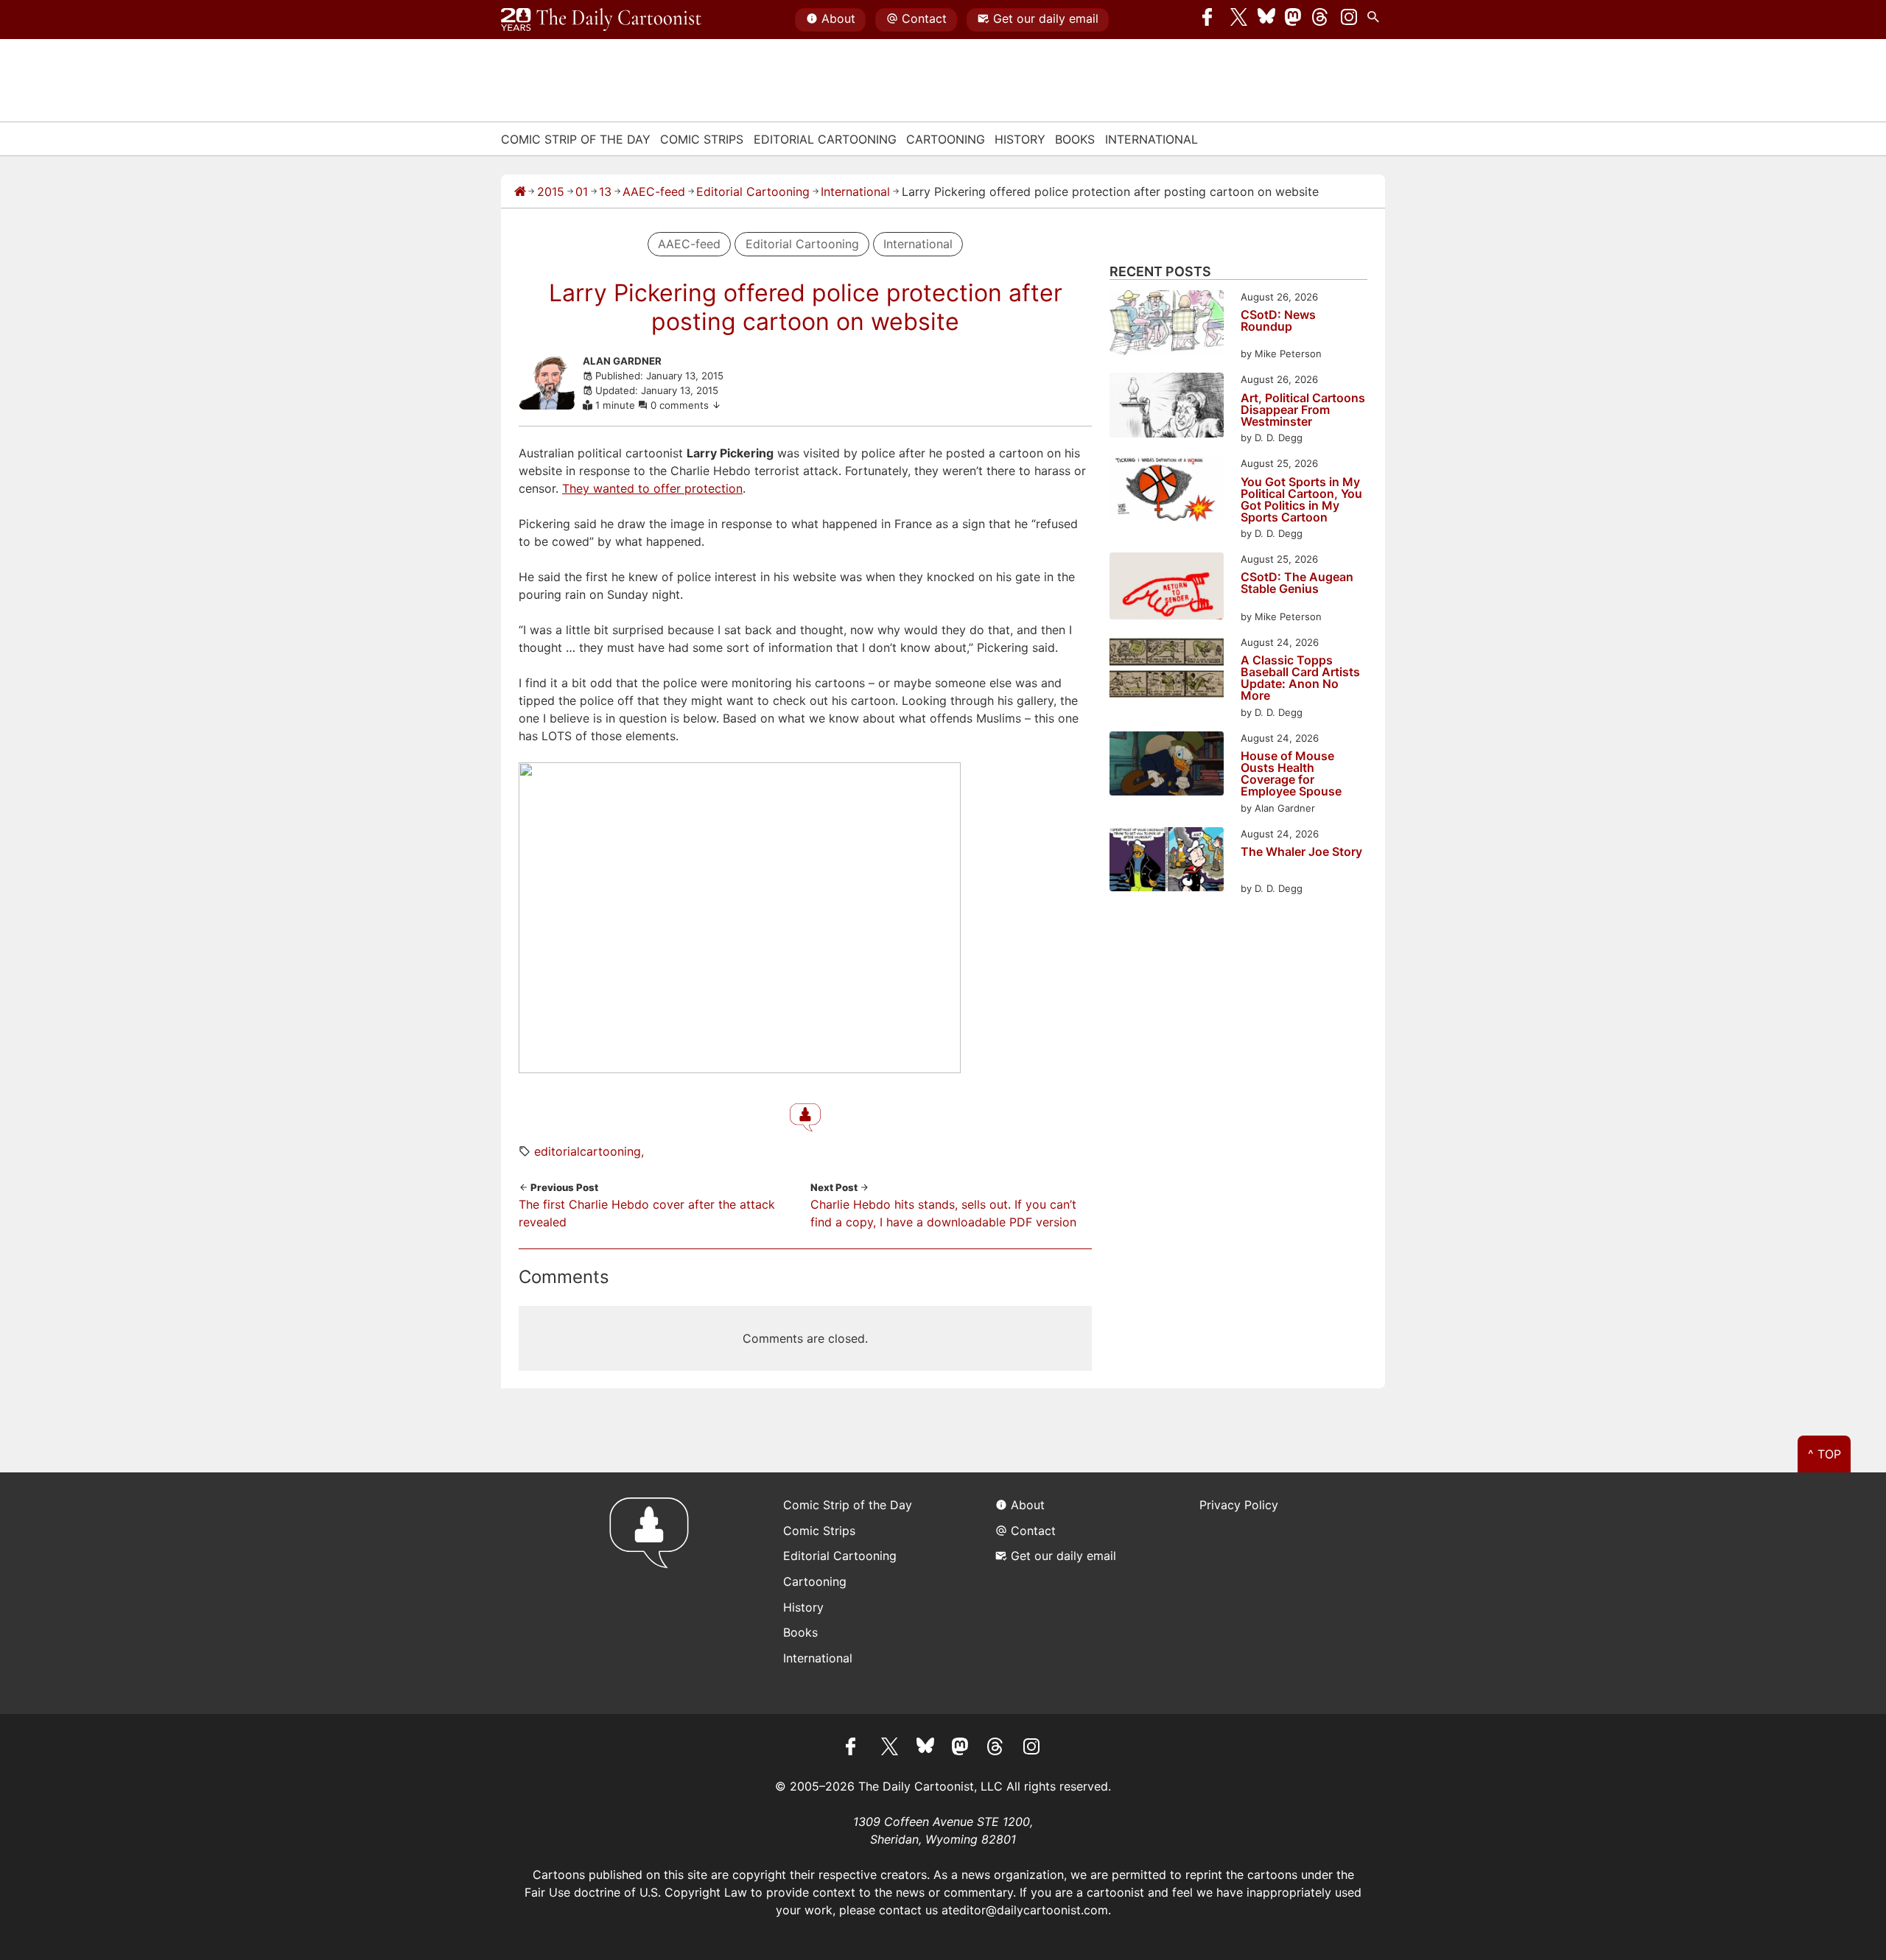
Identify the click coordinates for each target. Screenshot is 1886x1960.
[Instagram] (1349, 20)
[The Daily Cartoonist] (601, 20)
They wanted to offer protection (652, 488)
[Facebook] (1211, 20)
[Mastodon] (1294, 20)
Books (1075, 139)
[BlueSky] (1266, 20)
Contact (924, 18)
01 (582, 192)
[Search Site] (1376, 20)
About (838, 18)
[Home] (520, 192)
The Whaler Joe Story (1301, 852)
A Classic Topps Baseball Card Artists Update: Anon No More (1300, 678)
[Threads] (1321, 20)
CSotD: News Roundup (1278, 321)
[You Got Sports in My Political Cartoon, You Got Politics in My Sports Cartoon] (1167, 491)
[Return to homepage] (654, 1593)
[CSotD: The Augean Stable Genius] (1167, 588)
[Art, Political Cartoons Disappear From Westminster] (1167, 407)
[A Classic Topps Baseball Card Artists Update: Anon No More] (1167, 670)
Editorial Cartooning (825, 139)
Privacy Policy (1239, 1505)
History (1020, 139)
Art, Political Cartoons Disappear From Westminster (1303, 410)
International (1151, 139)
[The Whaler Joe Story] (1167, 861)
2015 (551, 192)
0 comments (681, 405)
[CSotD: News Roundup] (1167, 326)
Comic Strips (702, 139)
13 (605, 192)
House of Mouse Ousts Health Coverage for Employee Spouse (1291, 773)
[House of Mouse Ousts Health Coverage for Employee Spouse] (1167, 766)
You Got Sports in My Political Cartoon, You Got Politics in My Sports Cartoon (1301, 499)
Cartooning (946, 139)
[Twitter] (1239, 20)
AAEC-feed (654, 192)
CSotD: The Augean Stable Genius (1297, 583)
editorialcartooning (588, 1151)
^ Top (1824, 1454)
